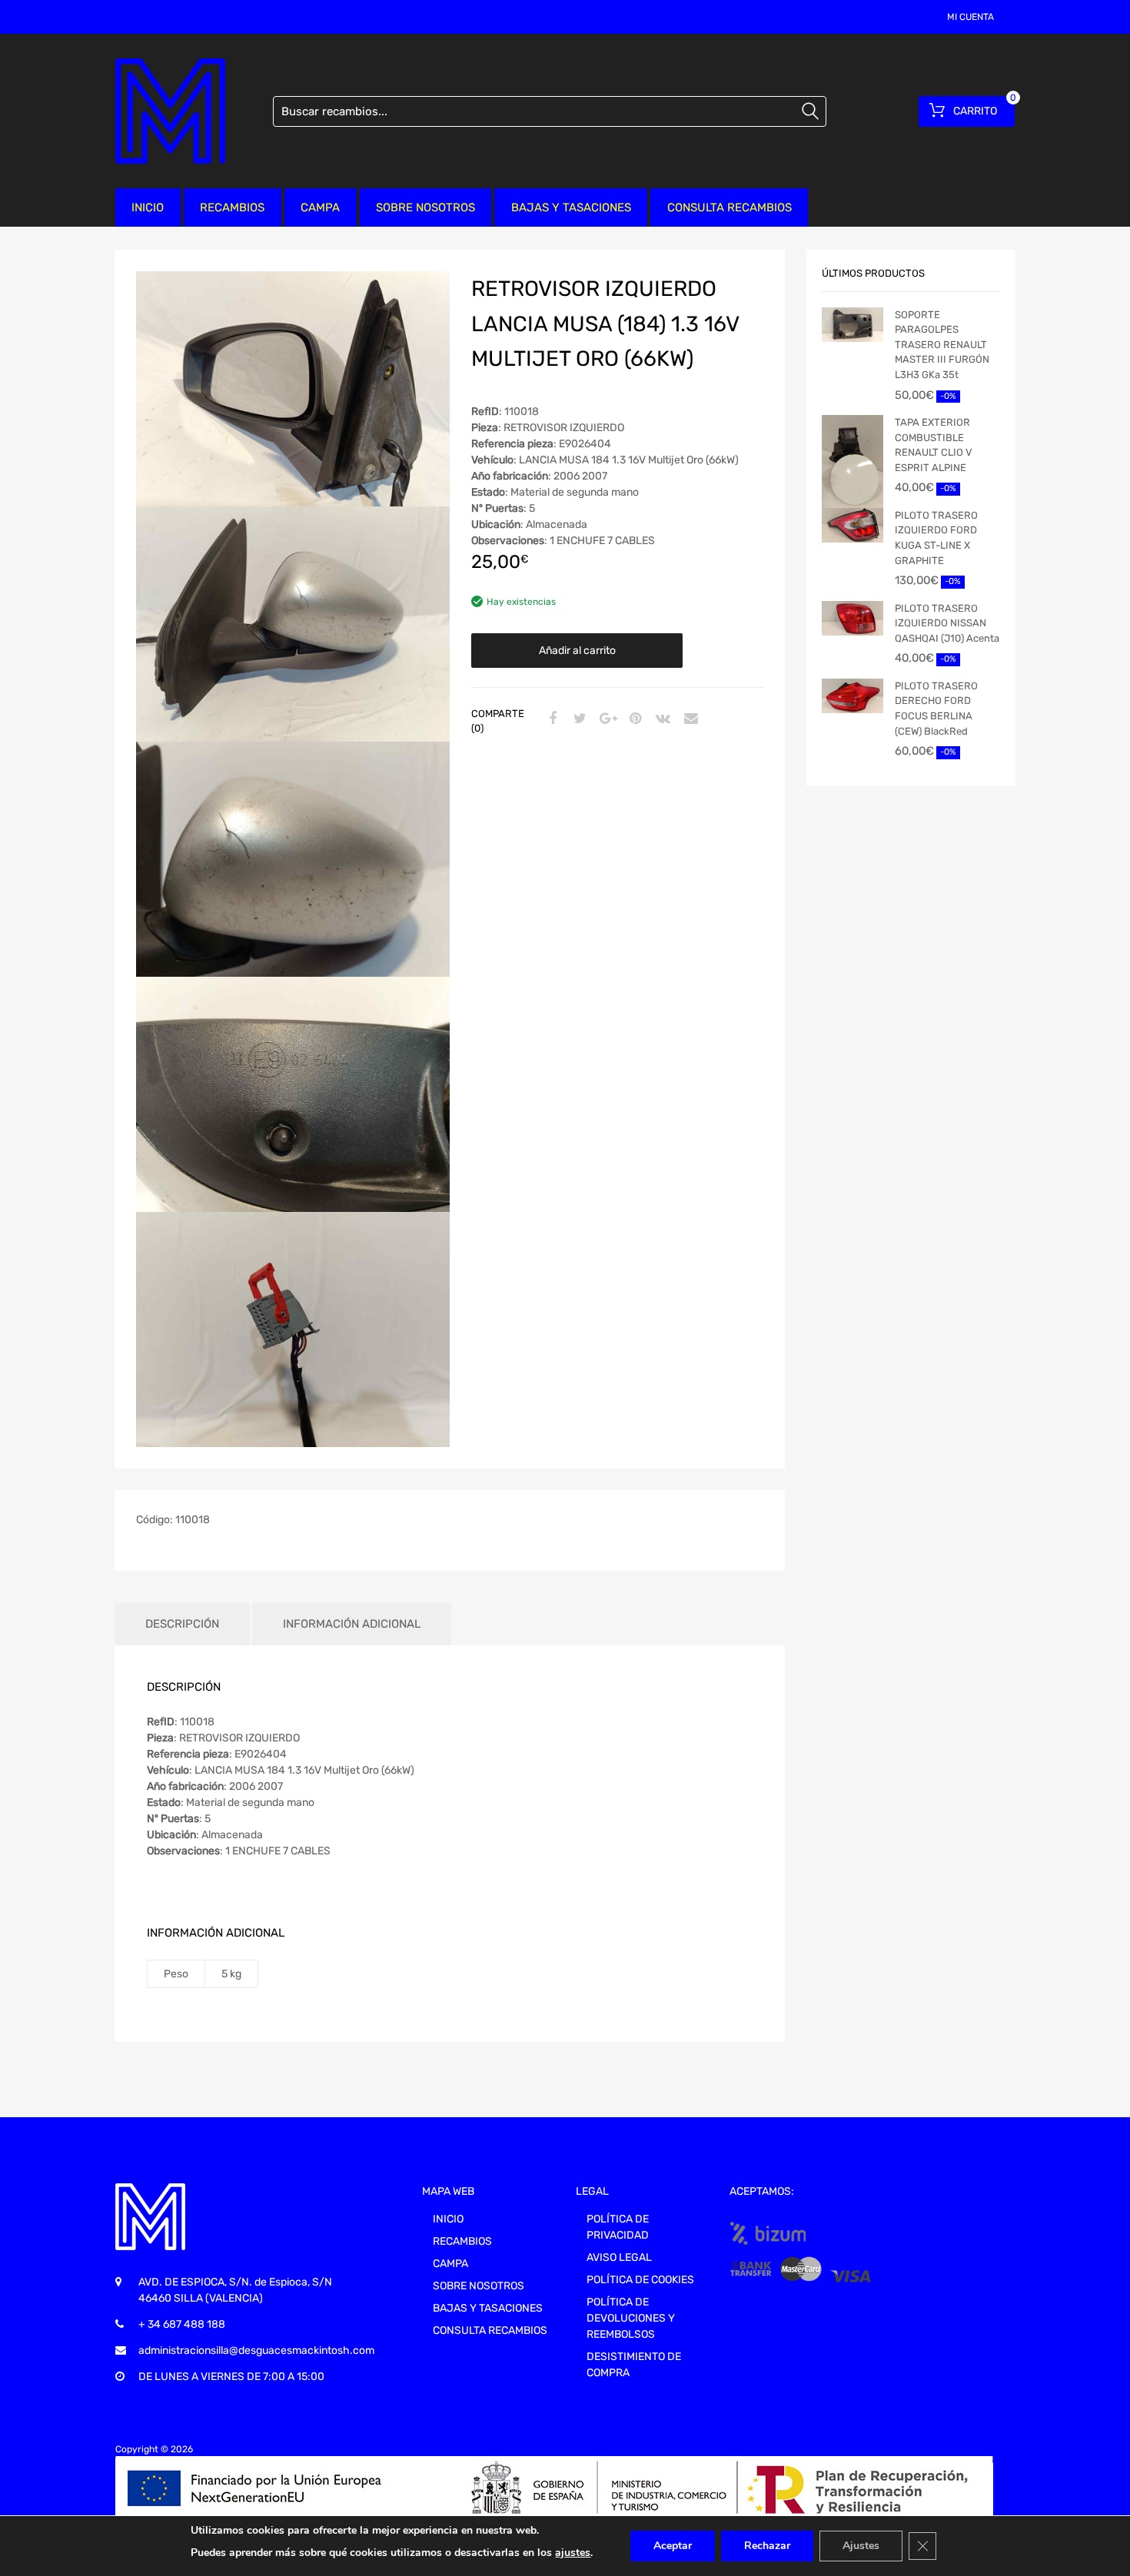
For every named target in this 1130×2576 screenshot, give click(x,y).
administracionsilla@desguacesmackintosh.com (256, 2350)
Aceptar (673, 2546)
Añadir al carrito (577, 651)
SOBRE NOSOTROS (425, 207)
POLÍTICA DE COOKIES (640, 2280)
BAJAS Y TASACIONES (571, 207)
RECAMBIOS (232, 207)
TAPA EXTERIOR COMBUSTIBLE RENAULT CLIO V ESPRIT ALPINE (934, 445)
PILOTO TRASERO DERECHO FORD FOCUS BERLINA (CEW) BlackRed (936, 709)
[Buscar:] (550, 111)
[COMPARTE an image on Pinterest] (633, 719)
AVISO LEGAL (619, 2257)
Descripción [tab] (182, 1624)
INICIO (148, 207)
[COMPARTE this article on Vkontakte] (661, 719)
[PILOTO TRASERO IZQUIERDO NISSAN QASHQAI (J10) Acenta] (852, 618)
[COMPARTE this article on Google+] (606, 719)
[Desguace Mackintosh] (170, 111)
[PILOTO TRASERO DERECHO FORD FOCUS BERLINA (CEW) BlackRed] (852, 696)
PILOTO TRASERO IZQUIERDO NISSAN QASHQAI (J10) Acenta (947, 623)
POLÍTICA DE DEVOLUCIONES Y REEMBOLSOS (631, 2318)
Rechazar (767, 2546)
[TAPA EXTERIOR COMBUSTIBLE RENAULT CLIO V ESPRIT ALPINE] (852, 470)
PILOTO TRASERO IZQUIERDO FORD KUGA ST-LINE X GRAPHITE (936, 538)
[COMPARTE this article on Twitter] (578, 719)
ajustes (573, 2553)
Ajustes (861, 2546)
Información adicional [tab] (352, 1624)
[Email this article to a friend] (689, 719)
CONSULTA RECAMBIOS (730, 207)
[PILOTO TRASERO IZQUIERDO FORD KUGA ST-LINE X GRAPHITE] (852, 525)
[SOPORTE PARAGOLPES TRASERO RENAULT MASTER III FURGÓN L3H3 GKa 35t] (852, 325)
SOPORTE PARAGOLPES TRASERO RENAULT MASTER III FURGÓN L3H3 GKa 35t (942, 345)
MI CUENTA (970, 17)
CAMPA (320, 207)
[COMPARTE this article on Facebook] (550, 719)
